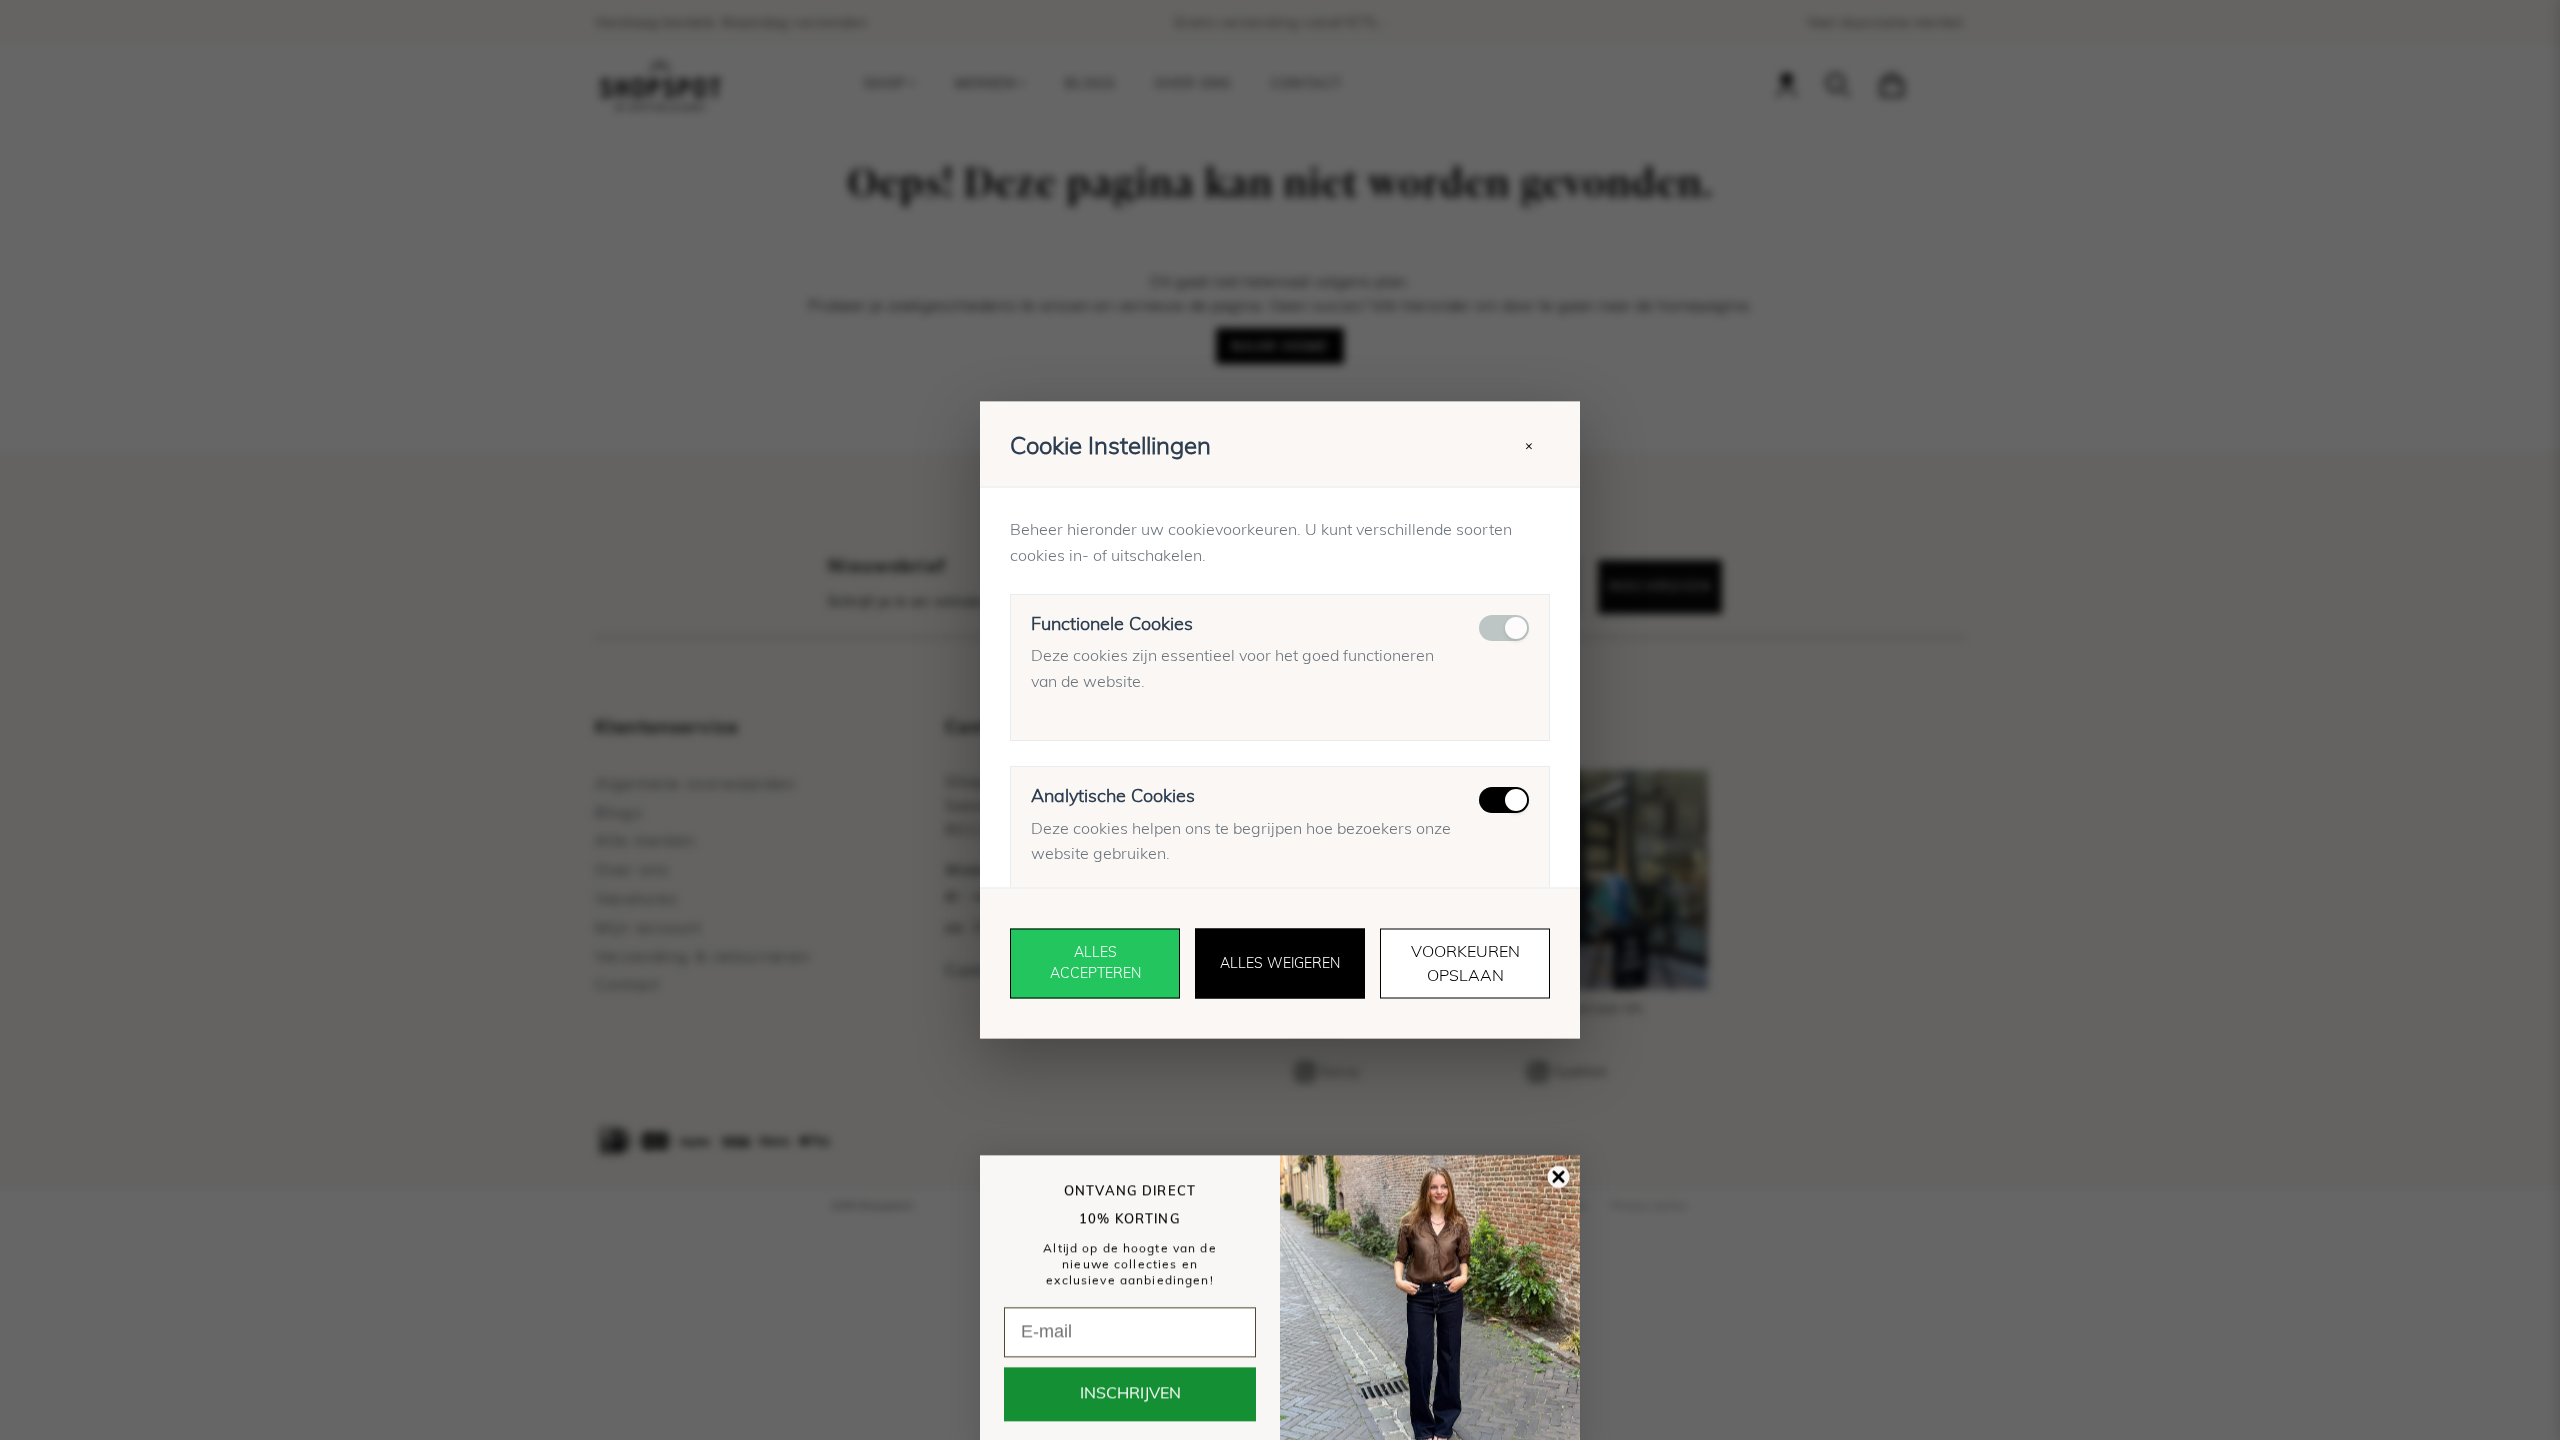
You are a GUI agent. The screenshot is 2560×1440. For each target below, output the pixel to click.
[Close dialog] (1558, 1141)
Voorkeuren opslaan (1465, 964)
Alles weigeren (1280, 963)
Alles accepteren (1095, 963)
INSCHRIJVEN (1130, 1359)
